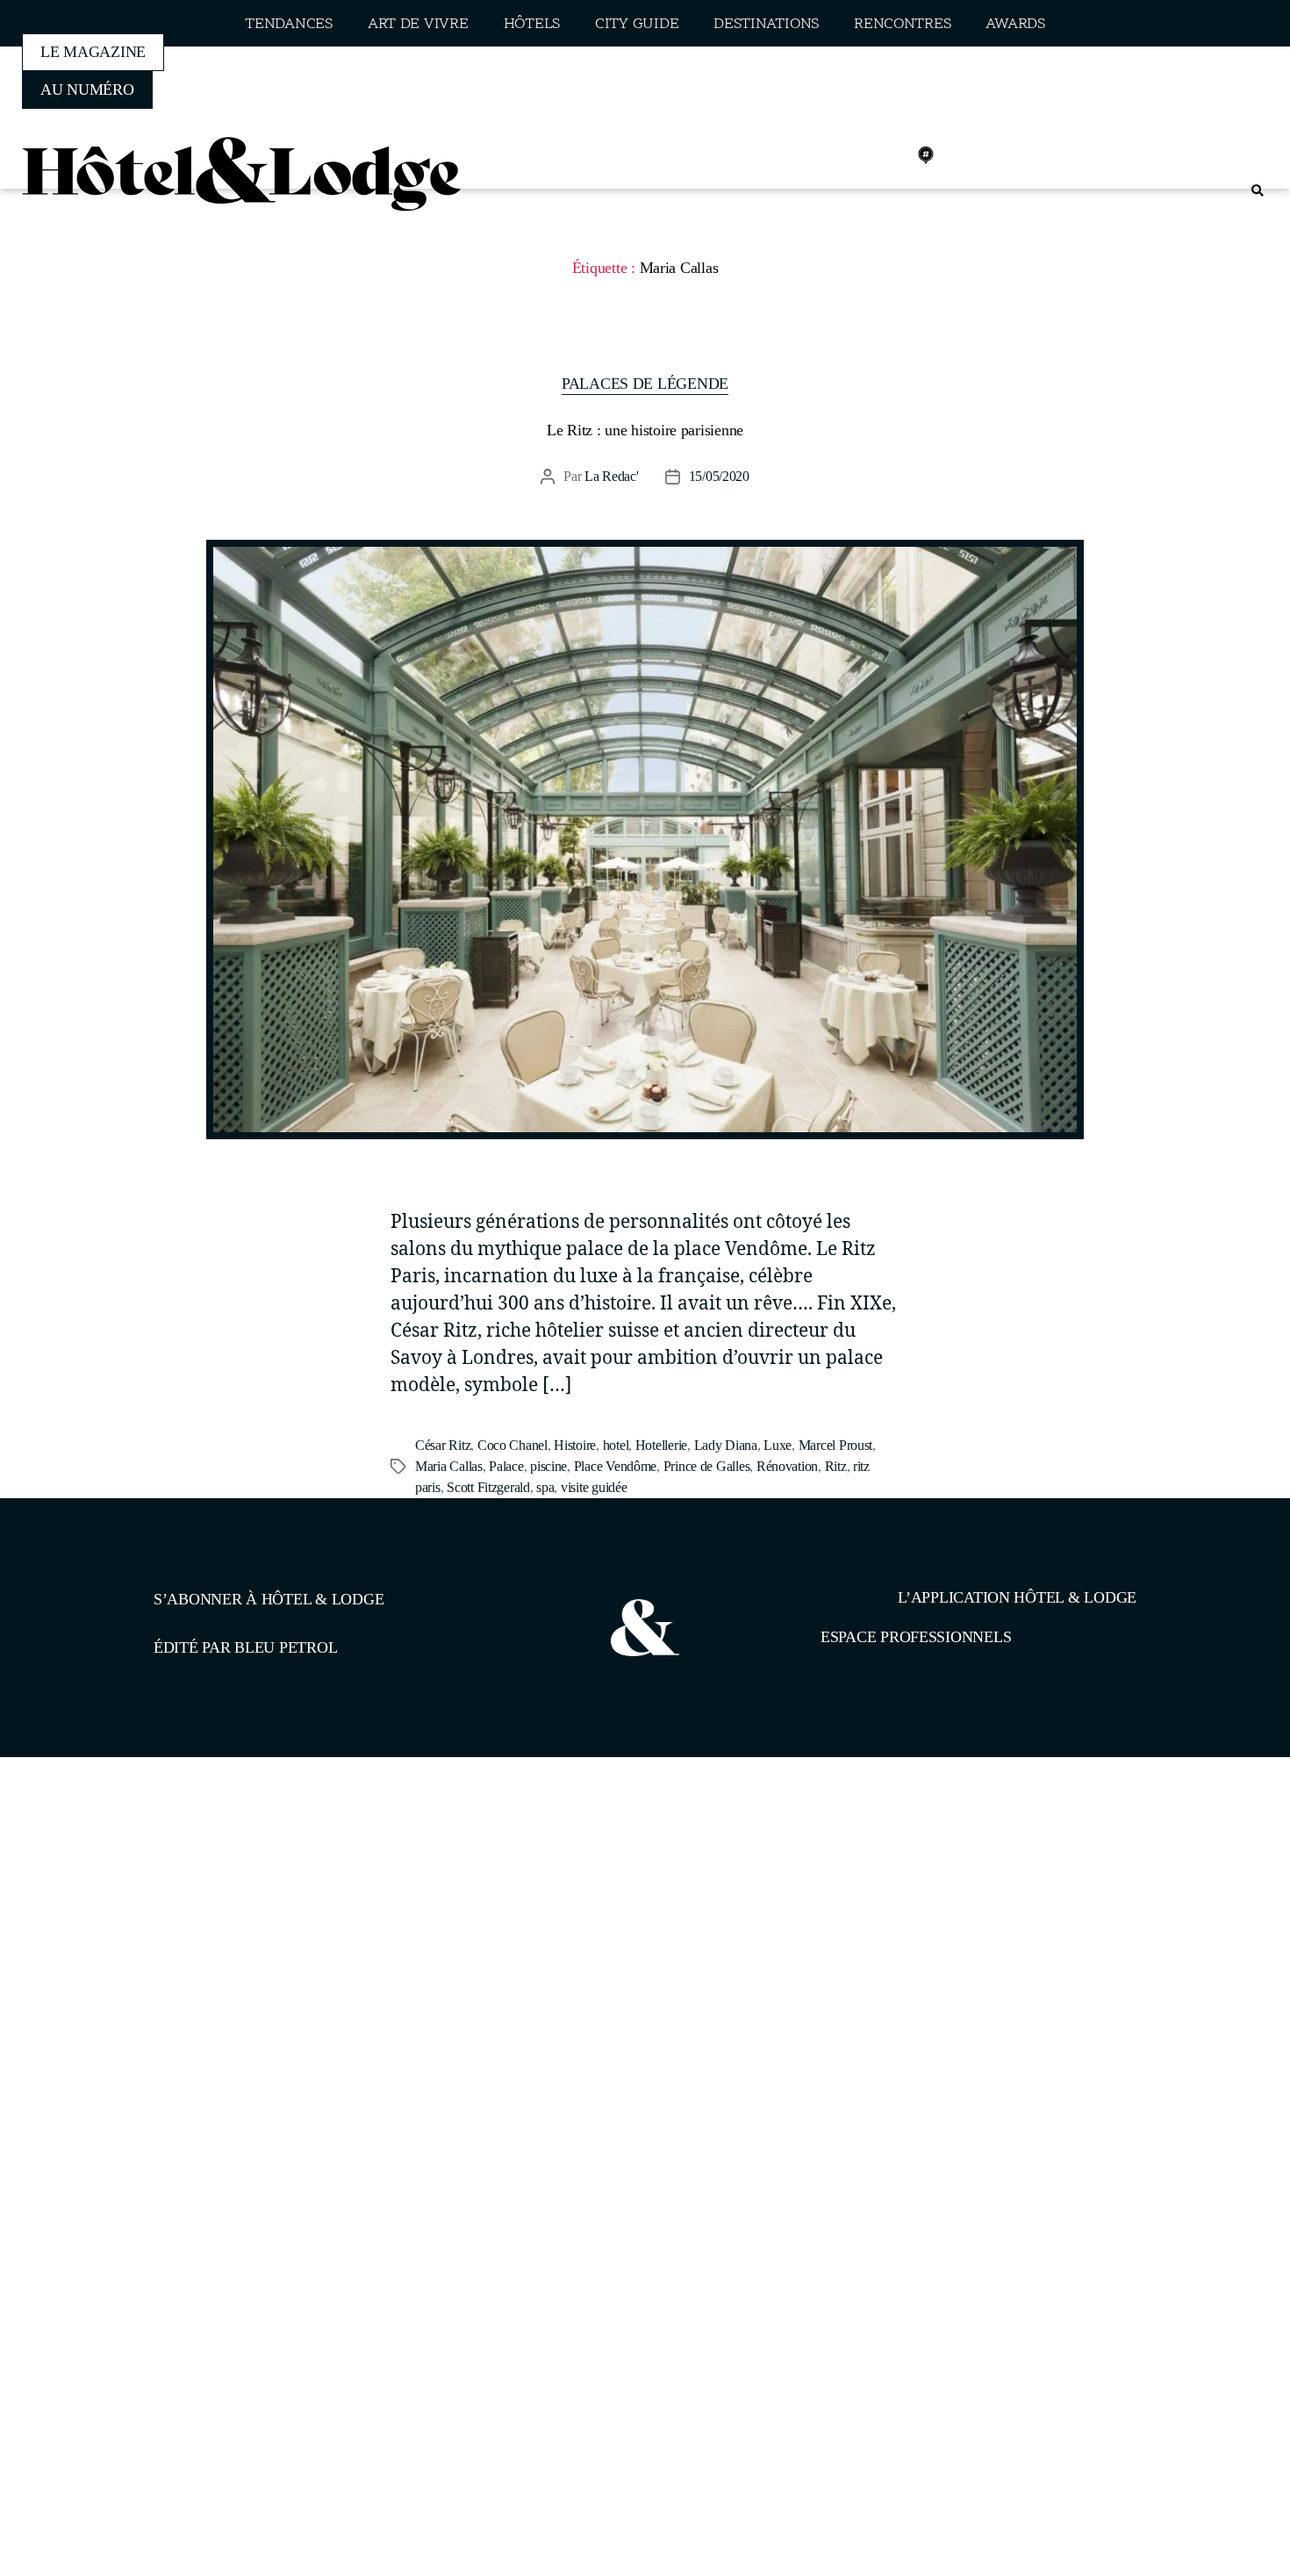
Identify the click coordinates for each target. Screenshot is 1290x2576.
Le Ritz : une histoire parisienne (645, 430)
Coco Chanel (512, 1445)
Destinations (766, 24)
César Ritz (443, 1445)
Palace (506, 1466)
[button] (1257, 191)
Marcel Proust (836, 1445)
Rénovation (787, 1466)
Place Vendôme (616, 1466)
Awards (1015, 24)
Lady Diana (726, 1445)
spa (545, 1487)
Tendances (289, 24)
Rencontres (902, 24)
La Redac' (612, 476)
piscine (548, 1466)
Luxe (778, 1445)
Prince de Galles (707, 1466)
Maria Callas (449, 1466)
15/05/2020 (719, 476)
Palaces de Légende (645, 384)
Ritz (836, 1466)
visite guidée (594, 1487)
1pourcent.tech (266, 1848)
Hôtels (532, 24)
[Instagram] (849, 155)
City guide (637, 24)
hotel (616, 1445)
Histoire (575, 1445)
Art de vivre (418, 24)
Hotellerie (661, 1445)
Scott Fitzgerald (488, 1487)
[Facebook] (810, 155)
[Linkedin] (887, 155)
